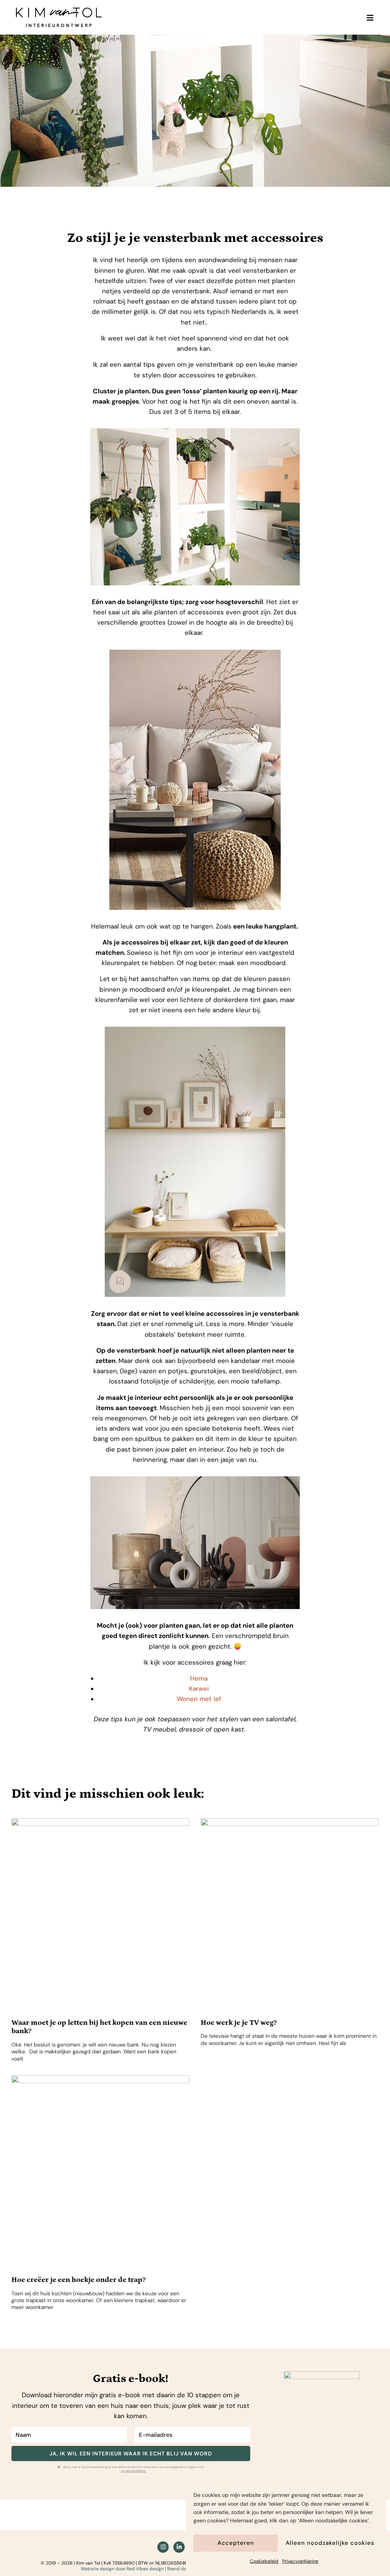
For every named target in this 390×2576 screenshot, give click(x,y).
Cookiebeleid (264, 2561)
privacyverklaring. (133, 2471)
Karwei (199, 1689)
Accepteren (236, 2543)
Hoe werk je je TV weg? (239, 2023)
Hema (199, 1678)
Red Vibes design (145, 2569)
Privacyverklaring (300, 2561)
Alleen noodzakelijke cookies (330, 2543)
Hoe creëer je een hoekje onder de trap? (78, 2280)
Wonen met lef (199, 1699)
